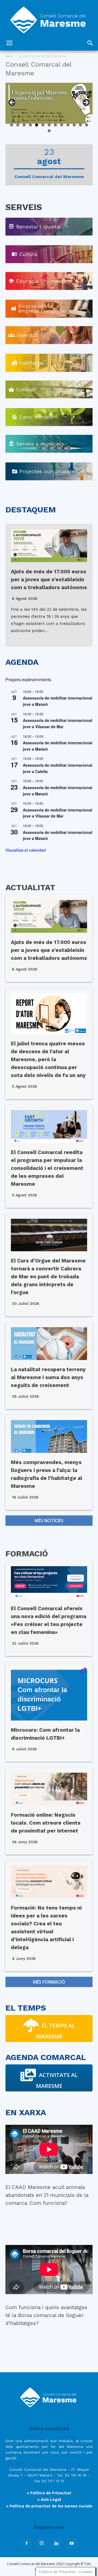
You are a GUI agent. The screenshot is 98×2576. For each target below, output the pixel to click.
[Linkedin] (57, 2543)
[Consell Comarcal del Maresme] (49, 18)
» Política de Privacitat (49, 2493)
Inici (9, 56)
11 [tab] (74, 125)
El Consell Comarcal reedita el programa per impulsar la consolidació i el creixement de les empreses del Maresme (47, 1168)
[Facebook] (27, 2543)
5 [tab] (37, 125)
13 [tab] (87, 125)
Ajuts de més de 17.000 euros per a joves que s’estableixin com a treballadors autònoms (49, 579)
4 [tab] (30, 125)
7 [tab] (49, 125)
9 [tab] (62, 125)
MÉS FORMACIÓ (49, 1982)
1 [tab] (12, 125)
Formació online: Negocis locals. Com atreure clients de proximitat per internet (46, 1823)
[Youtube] (72, 2543)
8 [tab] (55, 125)
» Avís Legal (49, 2499)
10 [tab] (68, 125)
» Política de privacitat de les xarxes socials (49, 2506)
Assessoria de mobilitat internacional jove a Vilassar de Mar (58, 723)
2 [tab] (18, 125)
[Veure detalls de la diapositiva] (49, 103)
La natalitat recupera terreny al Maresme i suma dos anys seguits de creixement (48, 1377)
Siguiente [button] (86, 103)
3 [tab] (24, 125)
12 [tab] (81, 125)
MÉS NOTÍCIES (49, 1521)
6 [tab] (43, 125)
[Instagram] (42, 2543)
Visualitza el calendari (26, 850)
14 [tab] (49, 131)
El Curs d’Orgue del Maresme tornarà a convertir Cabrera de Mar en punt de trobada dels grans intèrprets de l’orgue (48, 1277)
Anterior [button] (12, 103)
